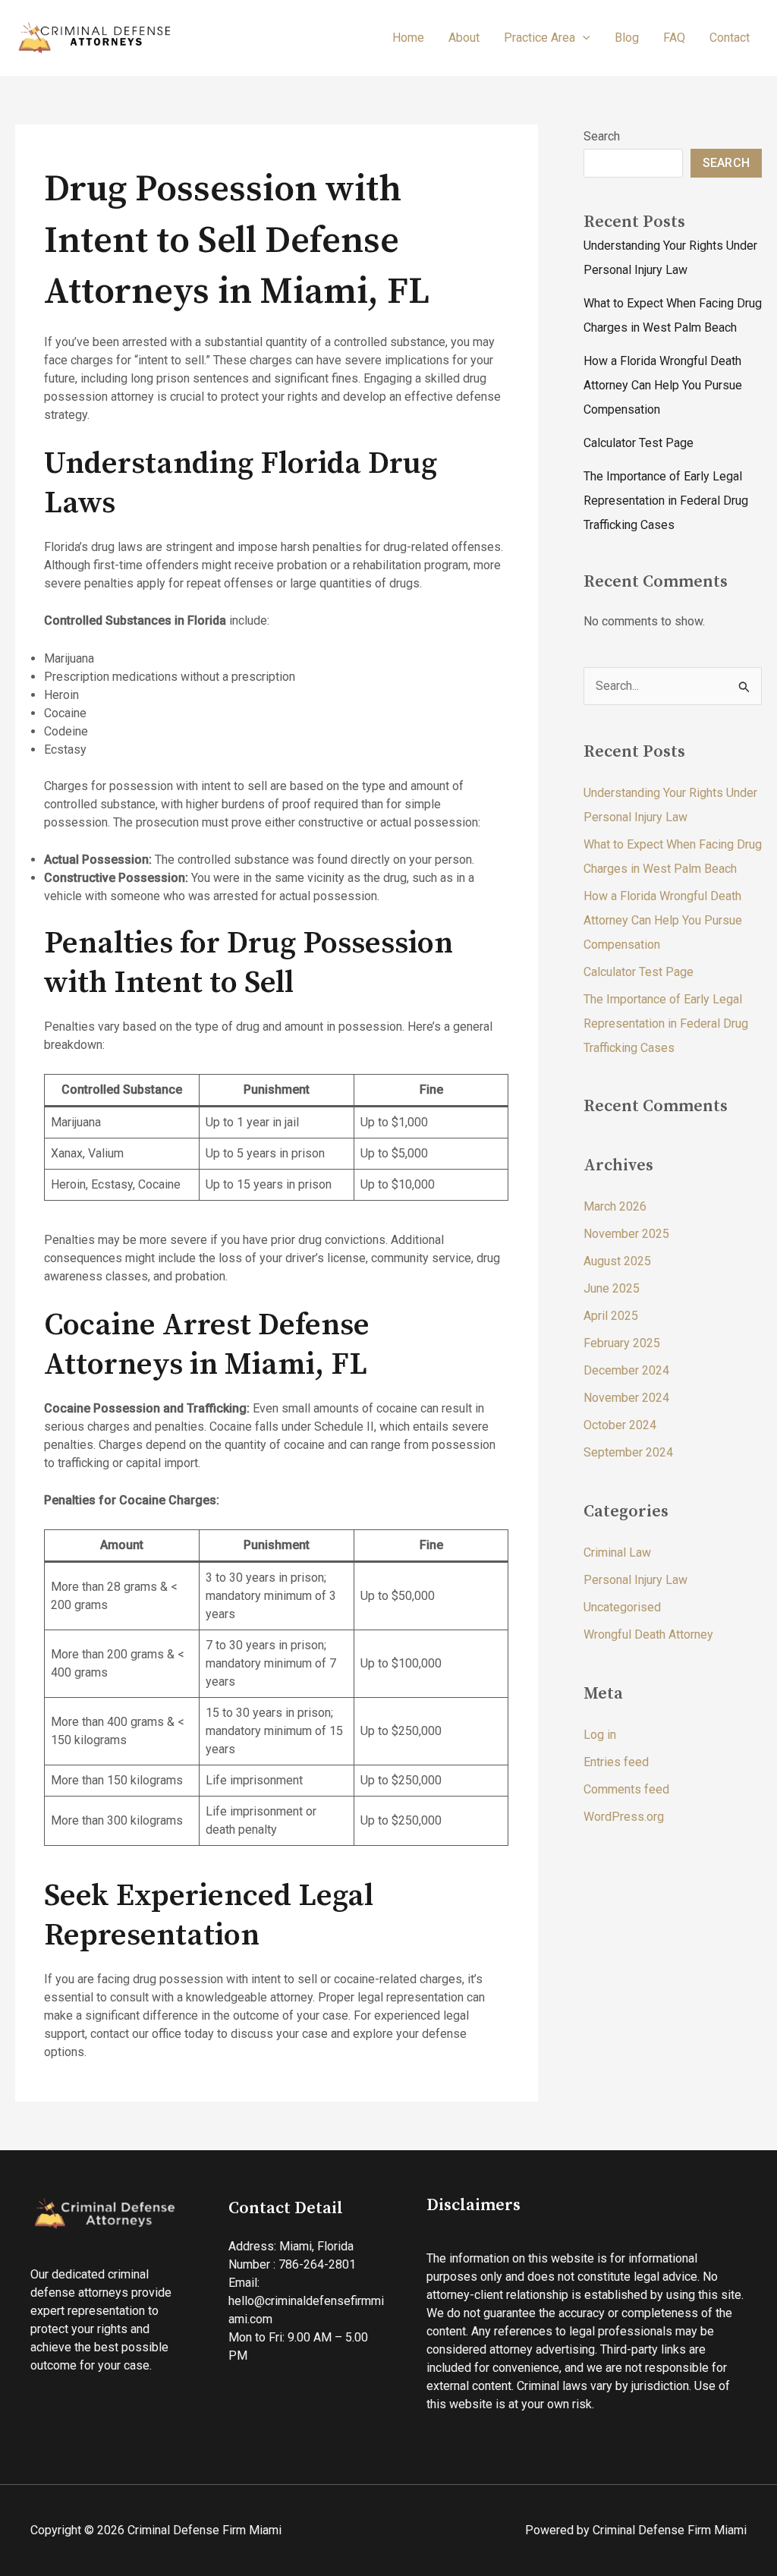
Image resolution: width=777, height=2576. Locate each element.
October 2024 (620, 1425)
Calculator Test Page (639, 443)
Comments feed (626, 1789)
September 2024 (628, 1452)
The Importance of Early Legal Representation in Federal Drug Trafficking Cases (666, 501)
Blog (627, 38)
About (464, 38)
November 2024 (626, 1398)
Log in (600, 1735)
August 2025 (617, 1261)
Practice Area (539, 38)
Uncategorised (622, 1607)
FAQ (674, 38)
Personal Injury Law (635, 1580)
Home (408, 38)
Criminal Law (617, 1553)
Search (602, 136)
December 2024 (626, 1370)
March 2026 (615, 1206)
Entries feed (616, 1762)
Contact (730, 38)
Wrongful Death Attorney (648, 1634)
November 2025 (626, 1234)
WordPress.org (624, 1817)
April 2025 (611, 1316)
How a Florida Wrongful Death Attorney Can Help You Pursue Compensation (663, 385)
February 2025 (622, 1343)
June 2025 (612, 1288)
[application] (583, 38)
